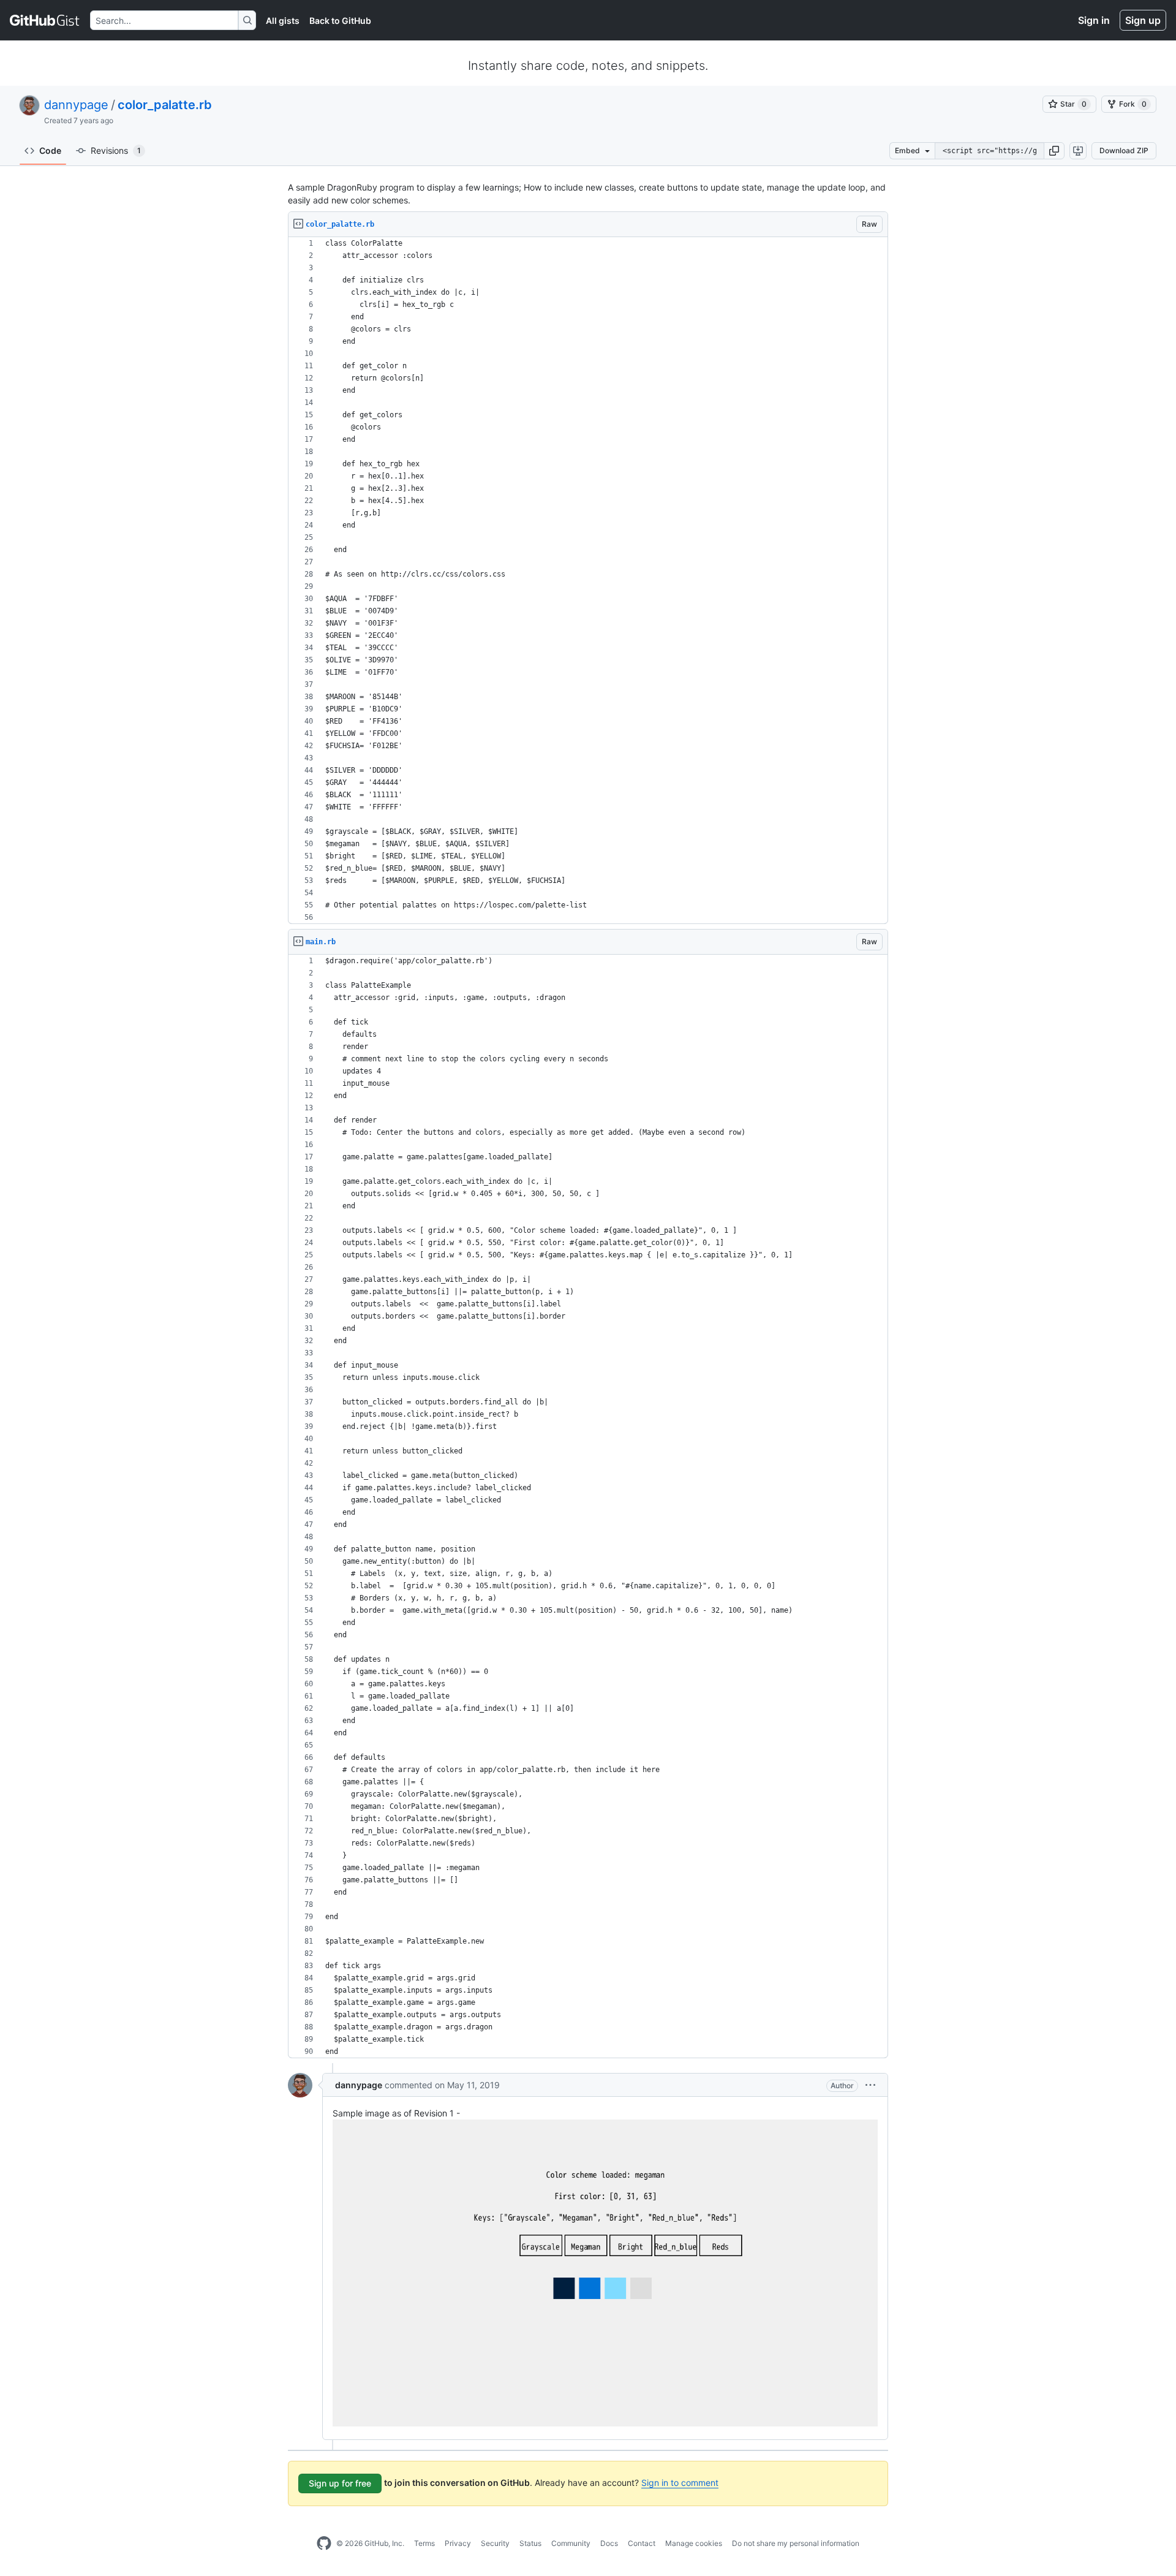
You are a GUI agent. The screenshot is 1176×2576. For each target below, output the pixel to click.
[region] (588, 581)
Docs (609, 2543)
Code (50, 150)
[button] (1054, 151)
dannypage (76, 105)
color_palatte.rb (165, 105)
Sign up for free (340, 2483)
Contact (642, 2543)
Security (495, 2543)
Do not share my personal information (796, 2543)
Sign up (1143, 20)
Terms (424, 2543)
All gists (283, 21)
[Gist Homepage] (45, 20)
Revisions (116, 150)
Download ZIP (1124, 150)
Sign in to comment (680, 2483)
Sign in (1094, 20)
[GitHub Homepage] (324, 2544)
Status (530, 2543)
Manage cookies (694, 2543)
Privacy (458, 2543)
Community (571, 2543)
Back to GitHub (340, 21)
